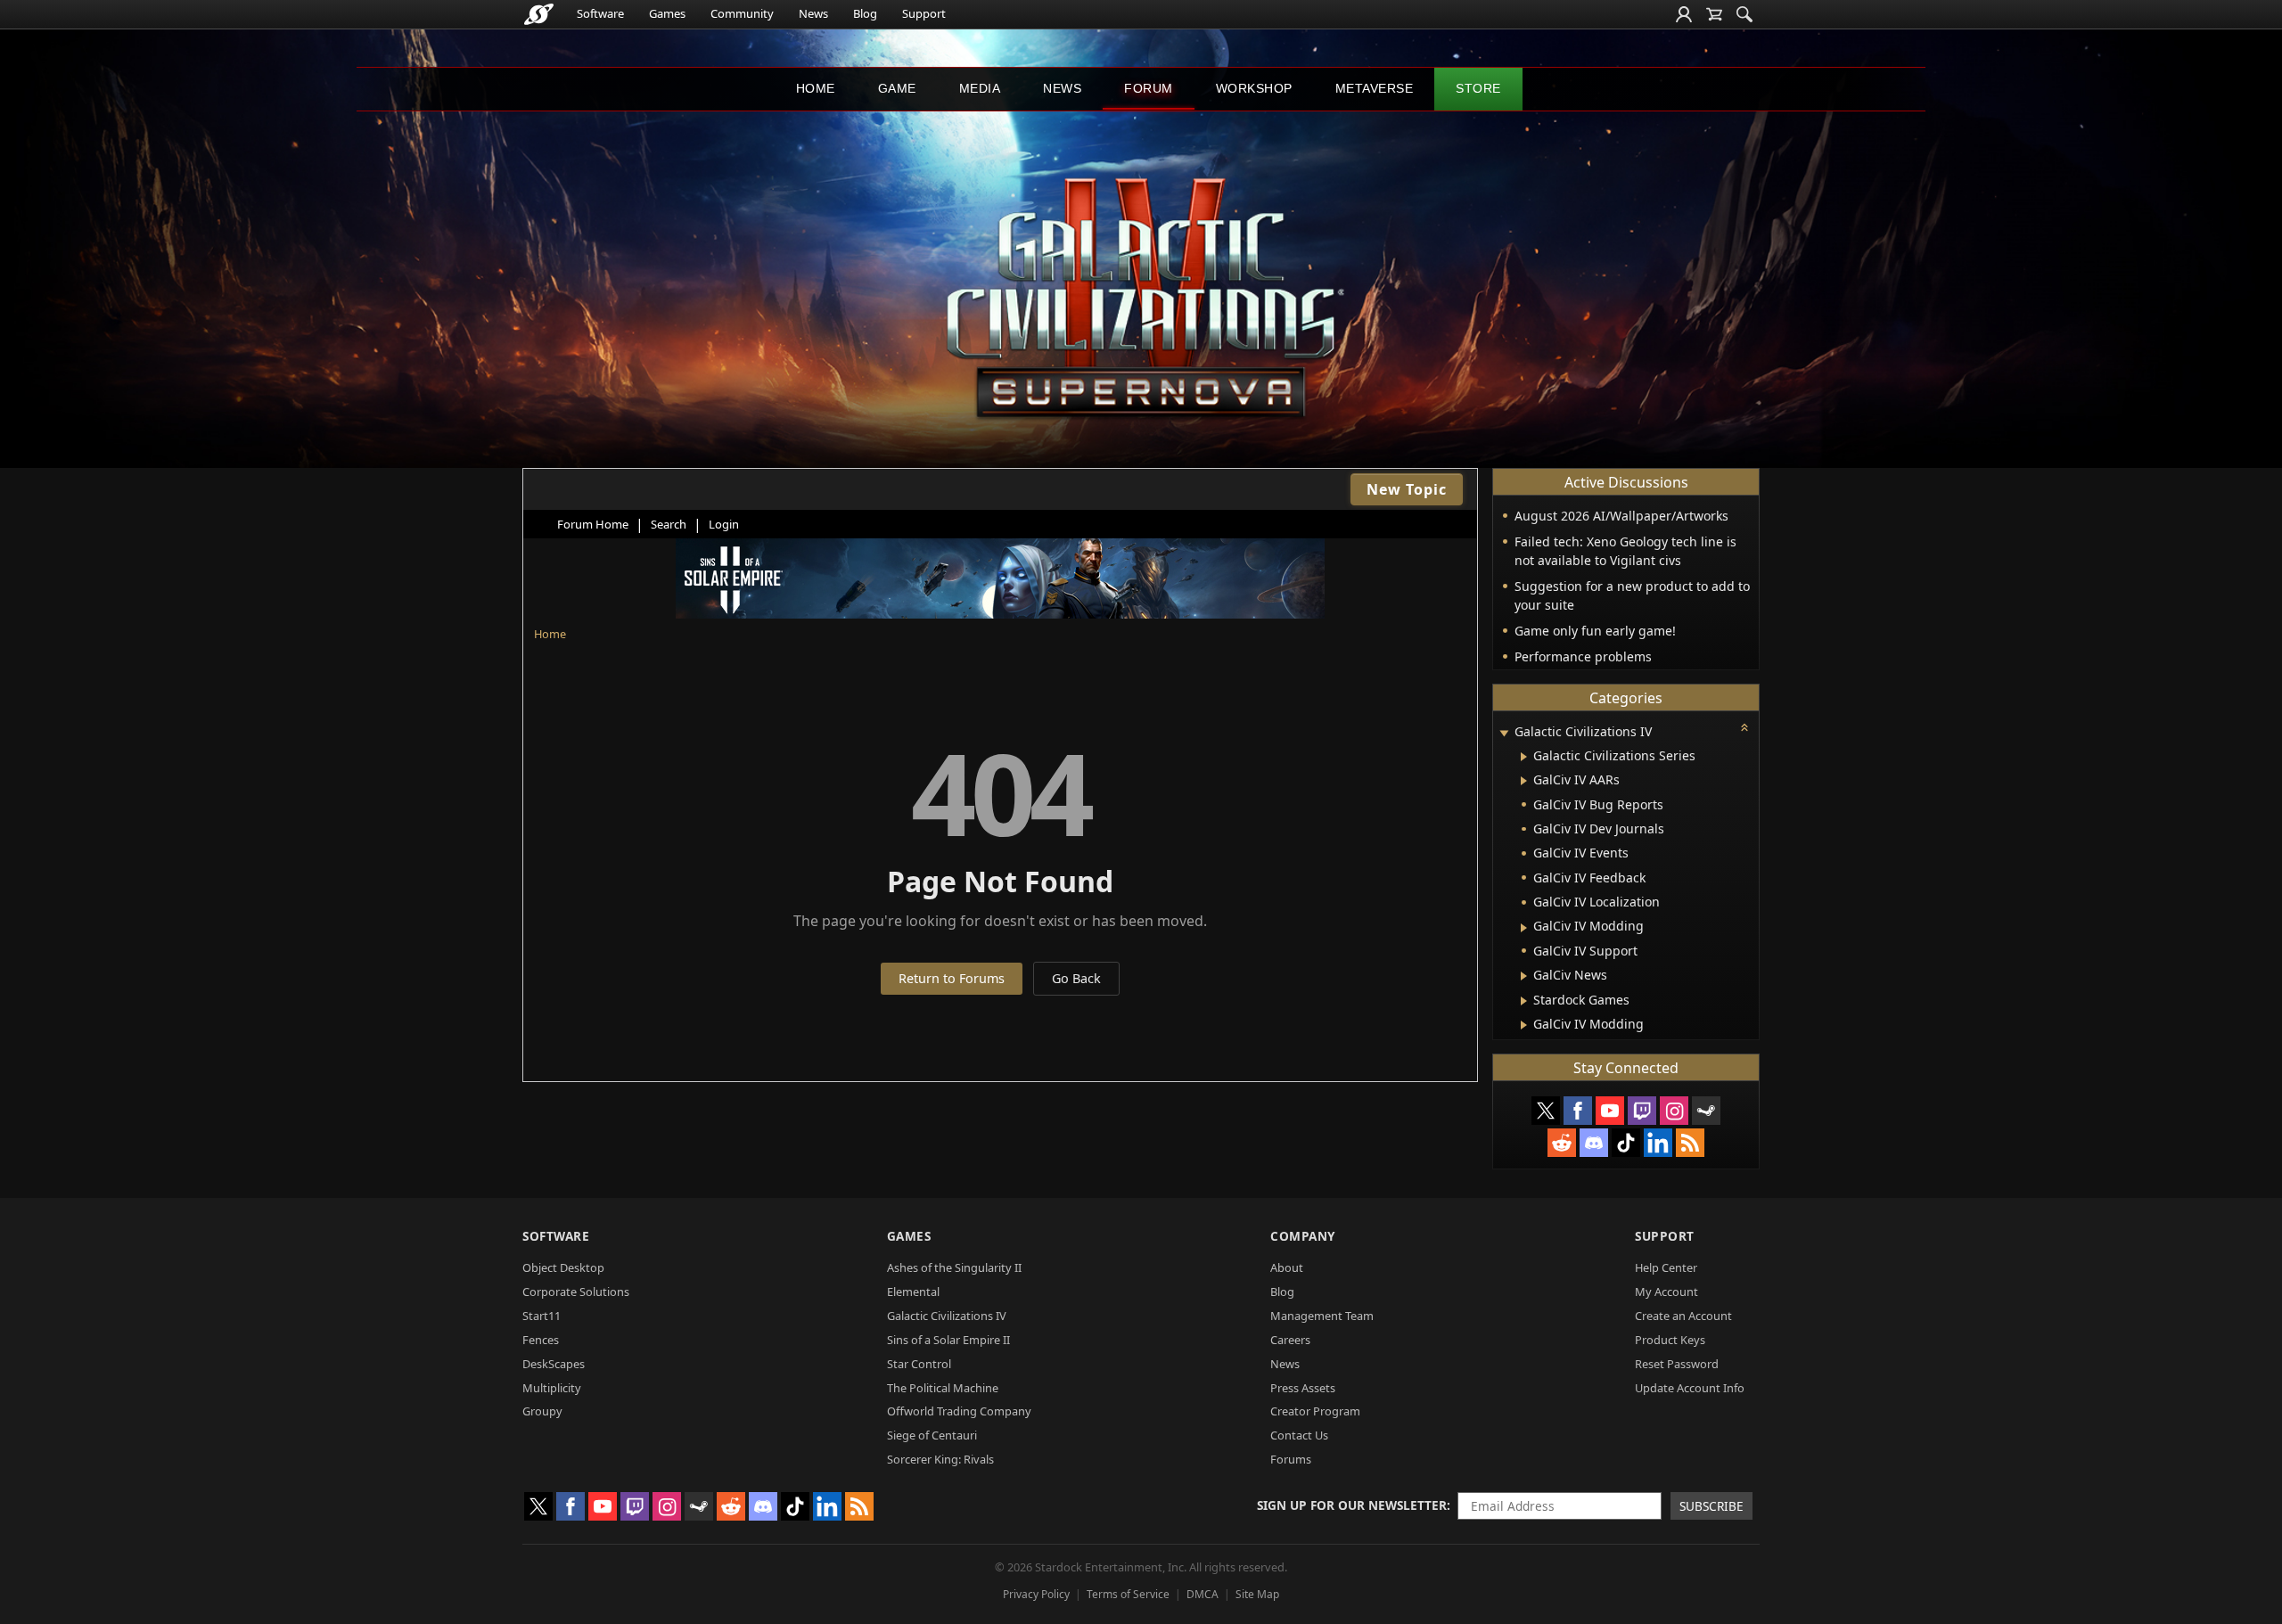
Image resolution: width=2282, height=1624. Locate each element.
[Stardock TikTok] (1626, 1143)
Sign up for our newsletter (1352, 1505)
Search (669, 524)
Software (600, 13)
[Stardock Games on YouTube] (1610, 1111)
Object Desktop (563, 1267)
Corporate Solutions (576, 1292)
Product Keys (1670, 1340)
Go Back (1076, 978)
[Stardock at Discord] (1594, 1143)
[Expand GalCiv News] (1524, 976)
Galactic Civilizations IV (947, 1316)
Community (742, 13)
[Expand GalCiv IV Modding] (1524, 928)
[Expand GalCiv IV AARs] (1524, 781)
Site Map (1257, 1594)
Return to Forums (952, 978)
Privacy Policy (1036, 1594)
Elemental (913, 1292)
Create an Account (1683, 1316)
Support (924, 13)
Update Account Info (1690, 1388)
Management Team (1322, 1316)
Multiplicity (552, 1388)
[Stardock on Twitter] (1546, 1111)
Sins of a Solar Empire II (948, 1340)
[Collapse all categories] (1744, 727)
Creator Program (1315, 1411)
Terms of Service (1128, 1594)
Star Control (919, 1364)
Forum (1149, 88)
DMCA (1203, 1594)
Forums (1291, 1459)
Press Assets (1303, 1388)
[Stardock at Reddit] (1562, 1143)
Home (816, 88)
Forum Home (593, 524)
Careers (1290, 1340)
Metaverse (1375, 88)
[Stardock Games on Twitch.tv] (1642, 1111)
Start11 (542, 1316)
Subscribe (1711, 1506)
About (1287, 1267)
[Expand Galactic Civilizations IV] (1504, 733)
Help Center (1666, 1267)
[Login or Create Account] (1684, 14)
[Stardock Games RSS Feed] (1690, 1143)
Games (667, 13)
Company (1303, 1236)
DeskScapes (554, 1364)
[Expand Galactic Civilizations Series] (1524, 757)
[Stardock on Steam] (1706, 1111)
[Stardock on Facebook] (1578, 1111)
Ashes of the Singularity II (954, 1267)
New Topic (1407, 489)
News (813, 13)
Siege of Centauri (932, 1435)
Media (980, 88)
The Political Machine (943, 1388)
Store (1478, 88)
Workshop (1254, 88)
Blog (865, 13)
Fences (541, 1340)
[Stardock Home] (539, 14)
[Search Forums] (1744, 14)
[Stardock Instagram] (1674, 1111)
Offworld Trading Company (959, 1411)
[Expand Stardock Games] (1524, 1001)
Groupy (542, 1411)
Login (724, 524)
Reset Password (1677, 1364)
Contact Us (1299, 1435)
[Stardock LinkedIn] (1658, 1143)
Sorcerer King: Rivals (940, 1459)
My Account (1666, 1292)
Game (897, 88)
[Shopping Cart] (1714, 14)
